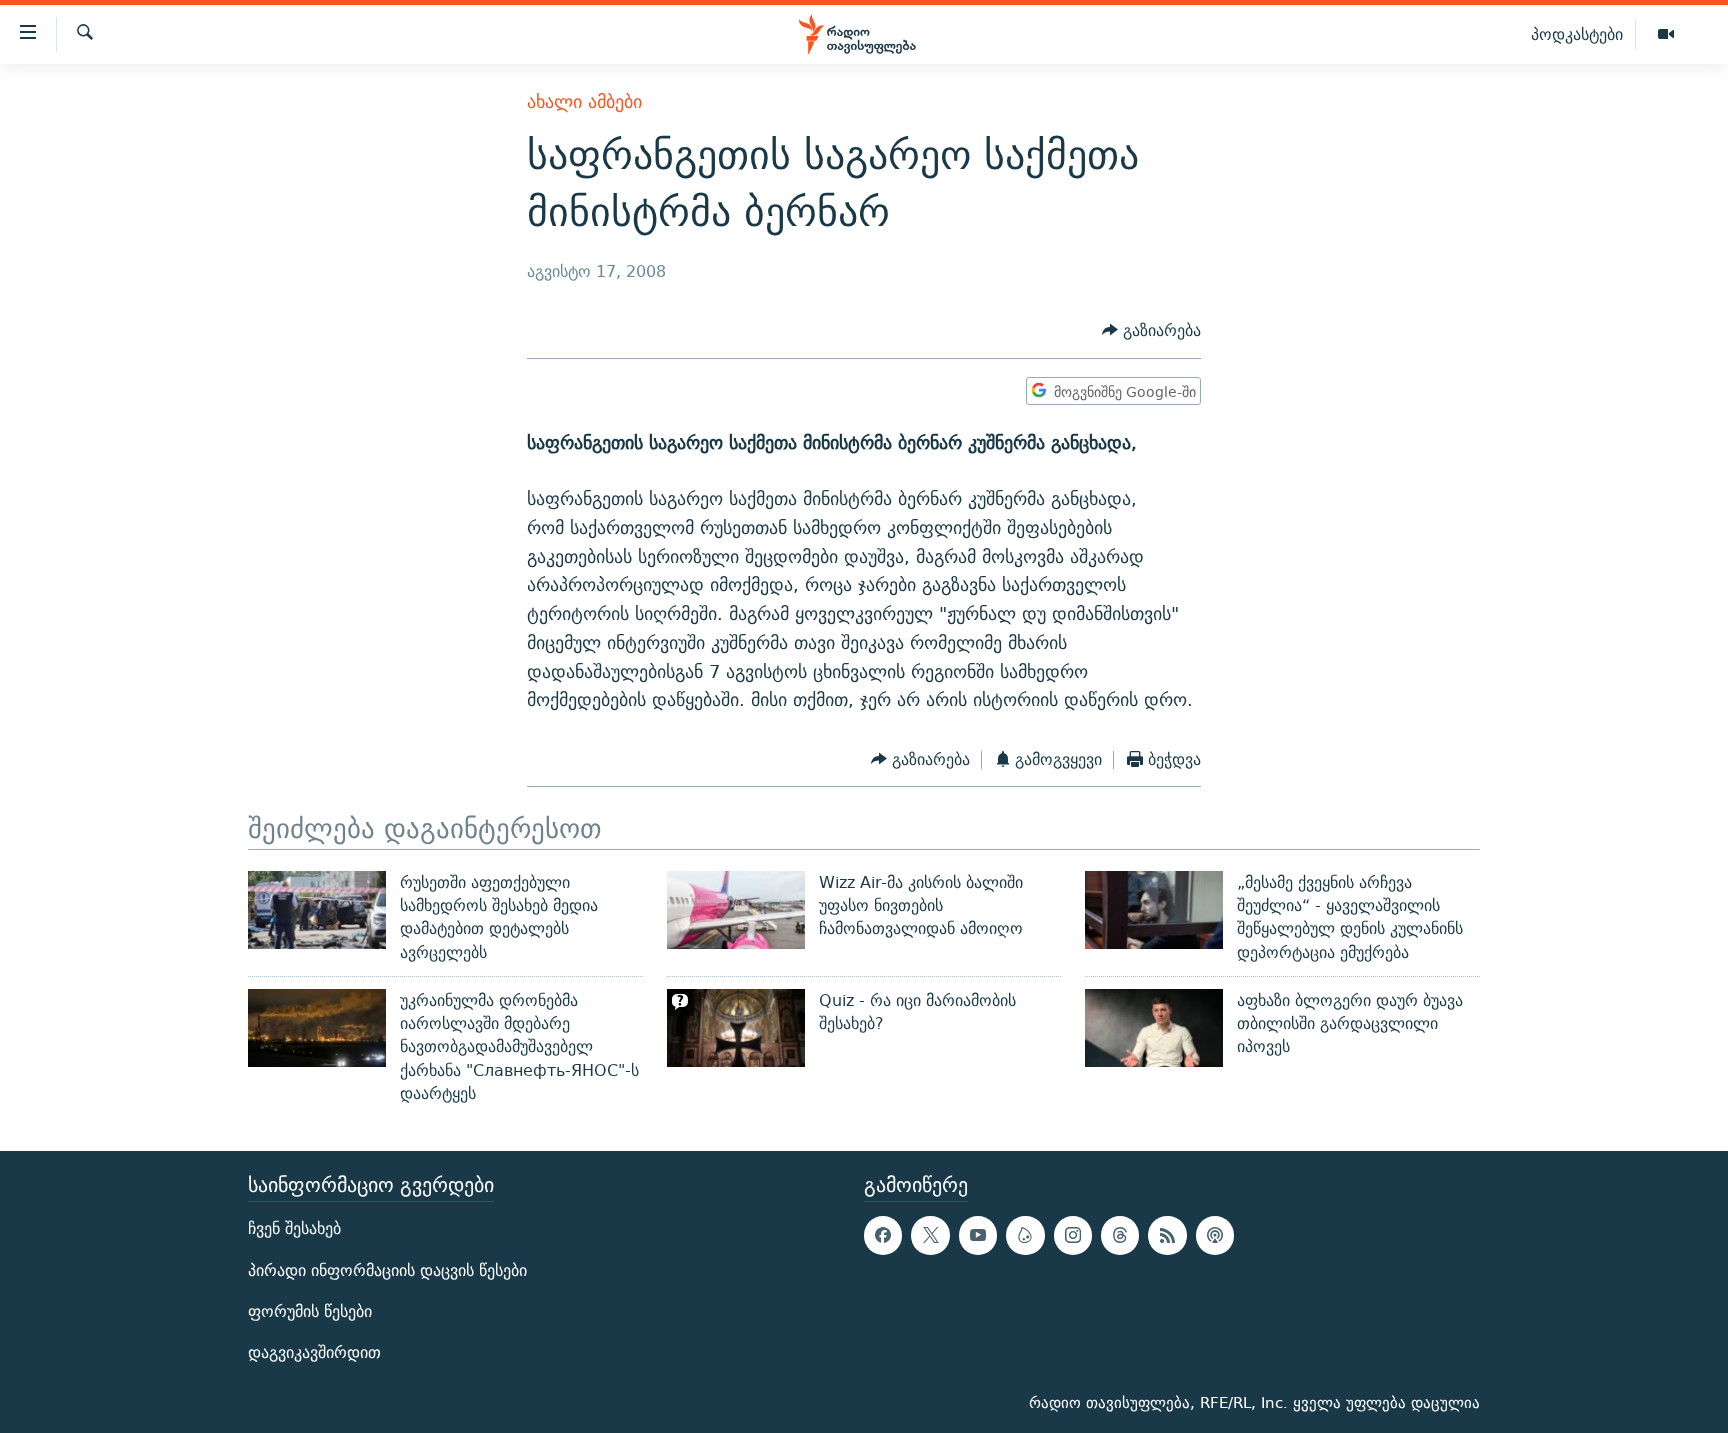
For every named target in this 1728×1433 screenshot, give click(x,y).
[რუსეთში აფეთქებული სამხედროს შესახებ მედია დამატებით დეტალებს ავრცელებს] (317, 910)
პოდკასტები (1577, 34)
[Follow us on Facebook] (883, 1236)
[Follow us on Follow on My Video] (1025, 1236)
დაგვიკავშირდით (314, 1352)
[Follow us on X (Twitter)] (930, 1236)
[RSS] (1167, 1236)
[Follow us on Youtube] (978, 1236)
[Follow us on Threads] (1120, 1236)
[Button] (1151, 331)
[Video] (1666, 35)
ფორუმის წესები (310, 1311)
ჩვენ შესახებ (294, 1229)
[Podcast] (1215, 1236)
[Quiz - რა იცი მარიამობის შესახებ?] (736, 1028)
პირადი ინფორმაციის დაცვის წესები (387, 1270)
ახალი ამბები (584, 101)
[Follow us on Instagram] (1073, 1236)
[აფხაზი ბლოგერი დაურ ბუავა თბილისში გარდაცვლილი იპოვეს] (1154, 1028)
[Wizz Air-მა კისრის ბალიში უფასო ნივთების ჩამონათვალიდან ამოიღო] (736, 910)
